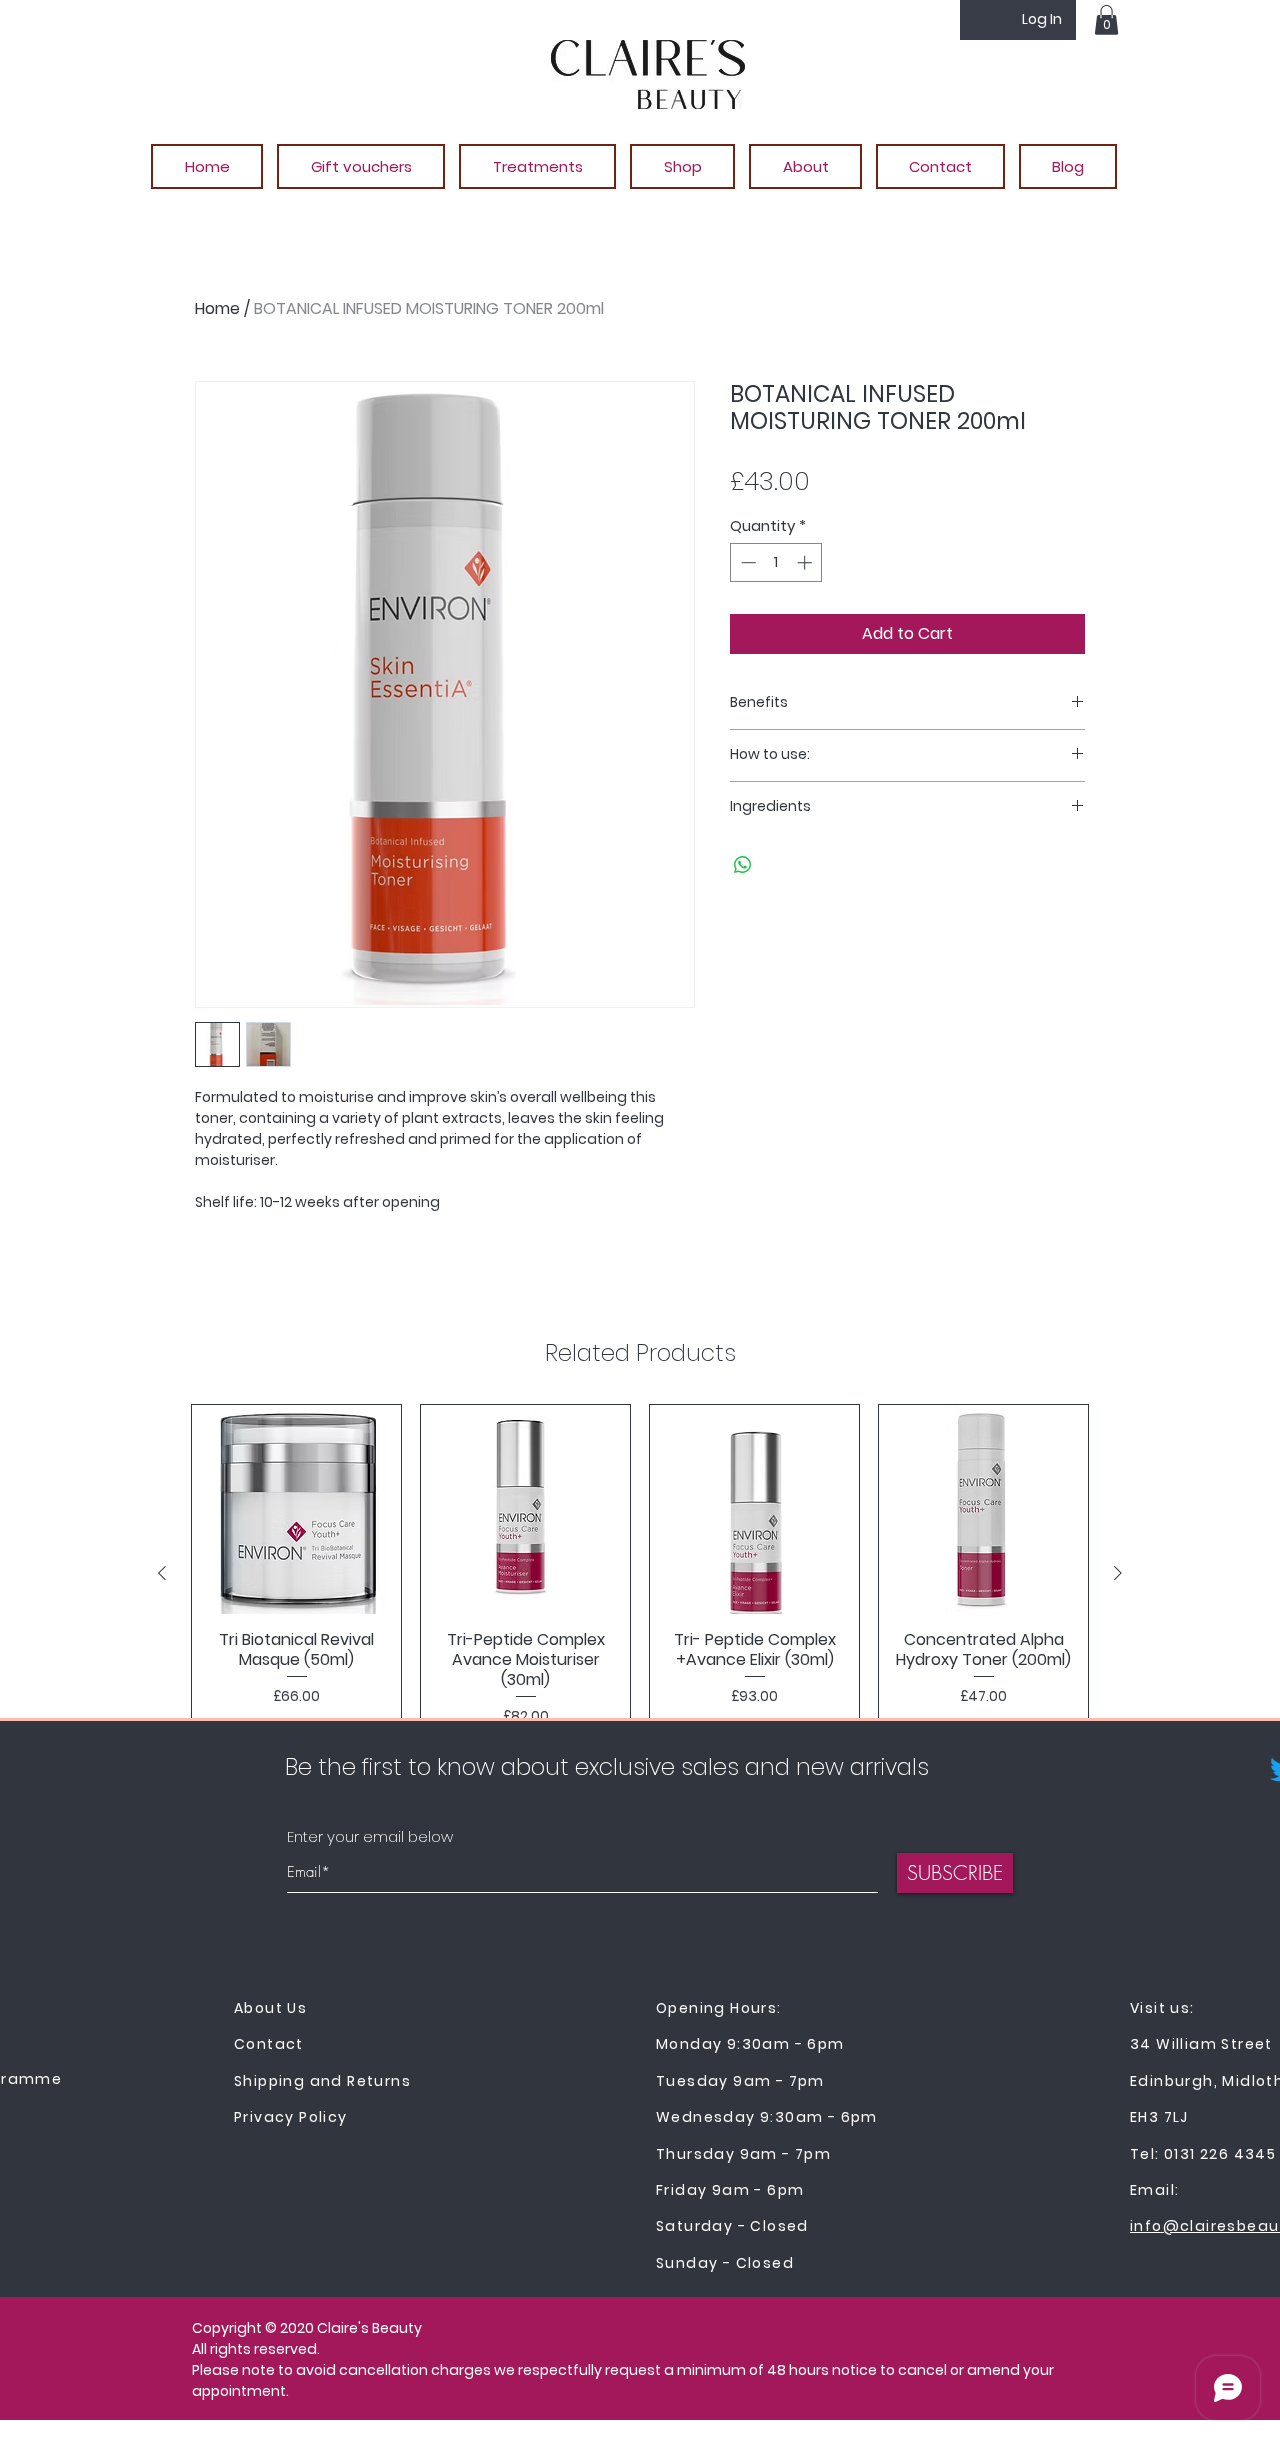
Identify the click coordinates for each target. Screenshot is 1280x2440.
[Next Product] (1118, 1573)
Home (217, 308)
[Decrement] (746, 562)
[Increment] (806, 562)
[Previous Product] (162, 1573)
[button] (1106, 20)
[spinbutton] (776, 562)
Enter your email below (370, 1836)
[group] (640, 1573)
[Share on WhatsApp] (743, 865)
